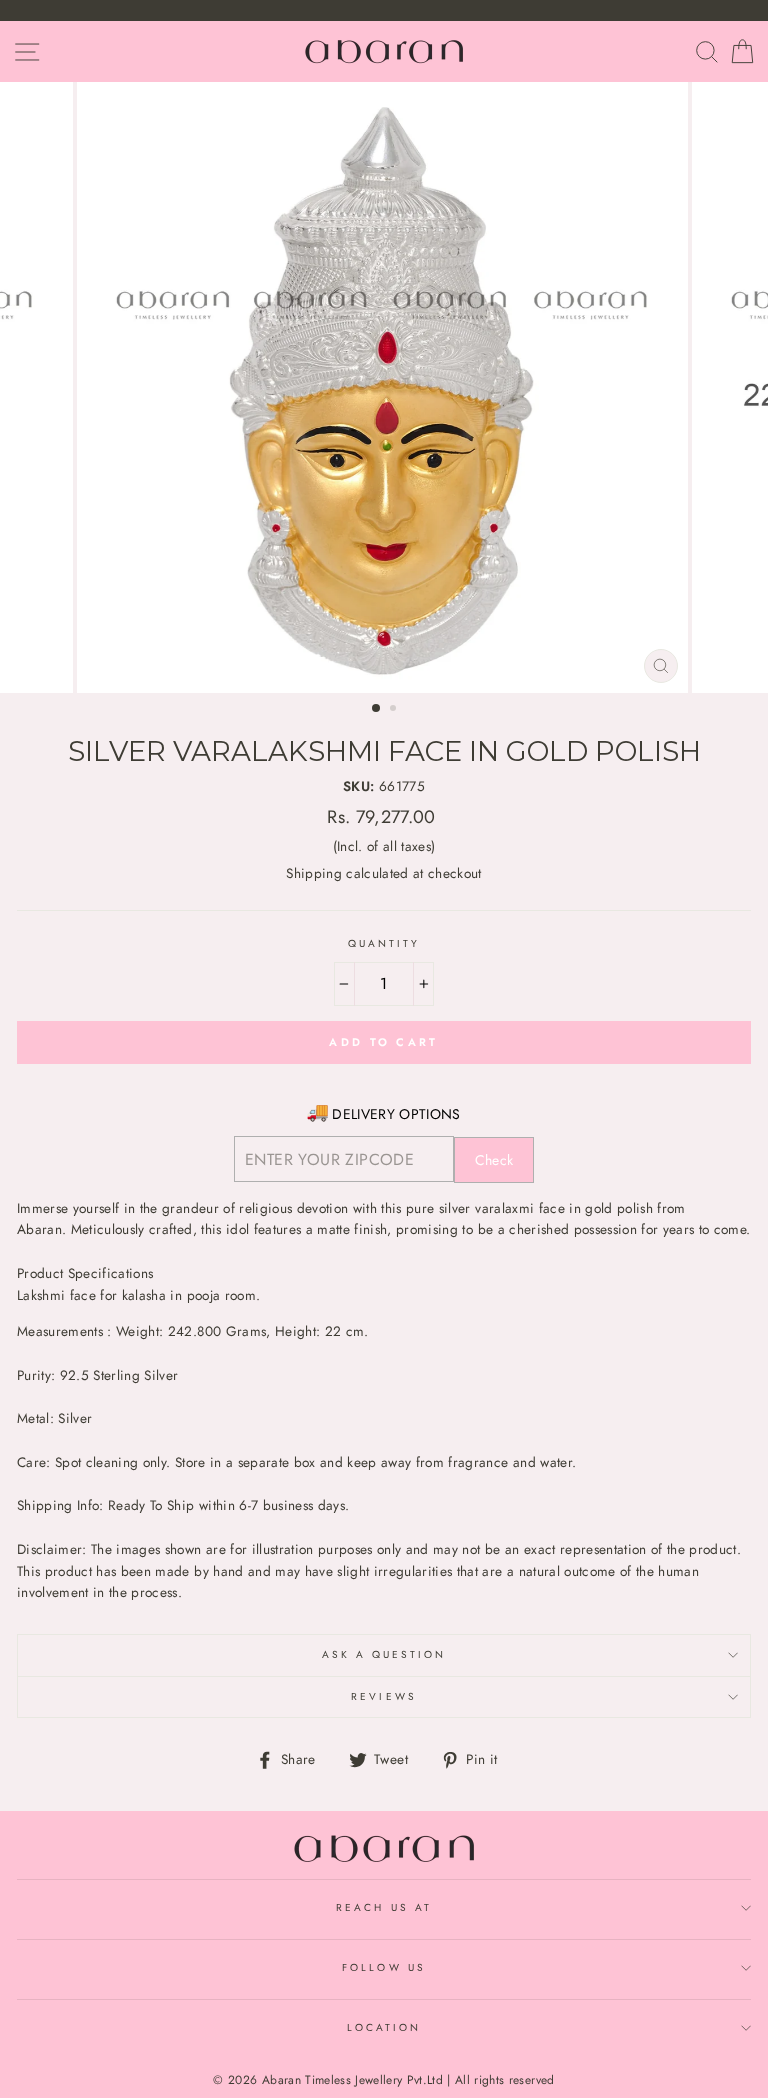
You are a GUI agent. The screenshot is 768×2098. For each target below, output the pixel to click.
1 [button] (377, 709)
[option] (384, 387)
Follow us (384, 1967)
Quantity (384, 943)
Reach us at (384, 1907)
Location (384, 2027)
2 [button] (395, 710)
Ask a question (384, 1654)
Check (494, 1160)
